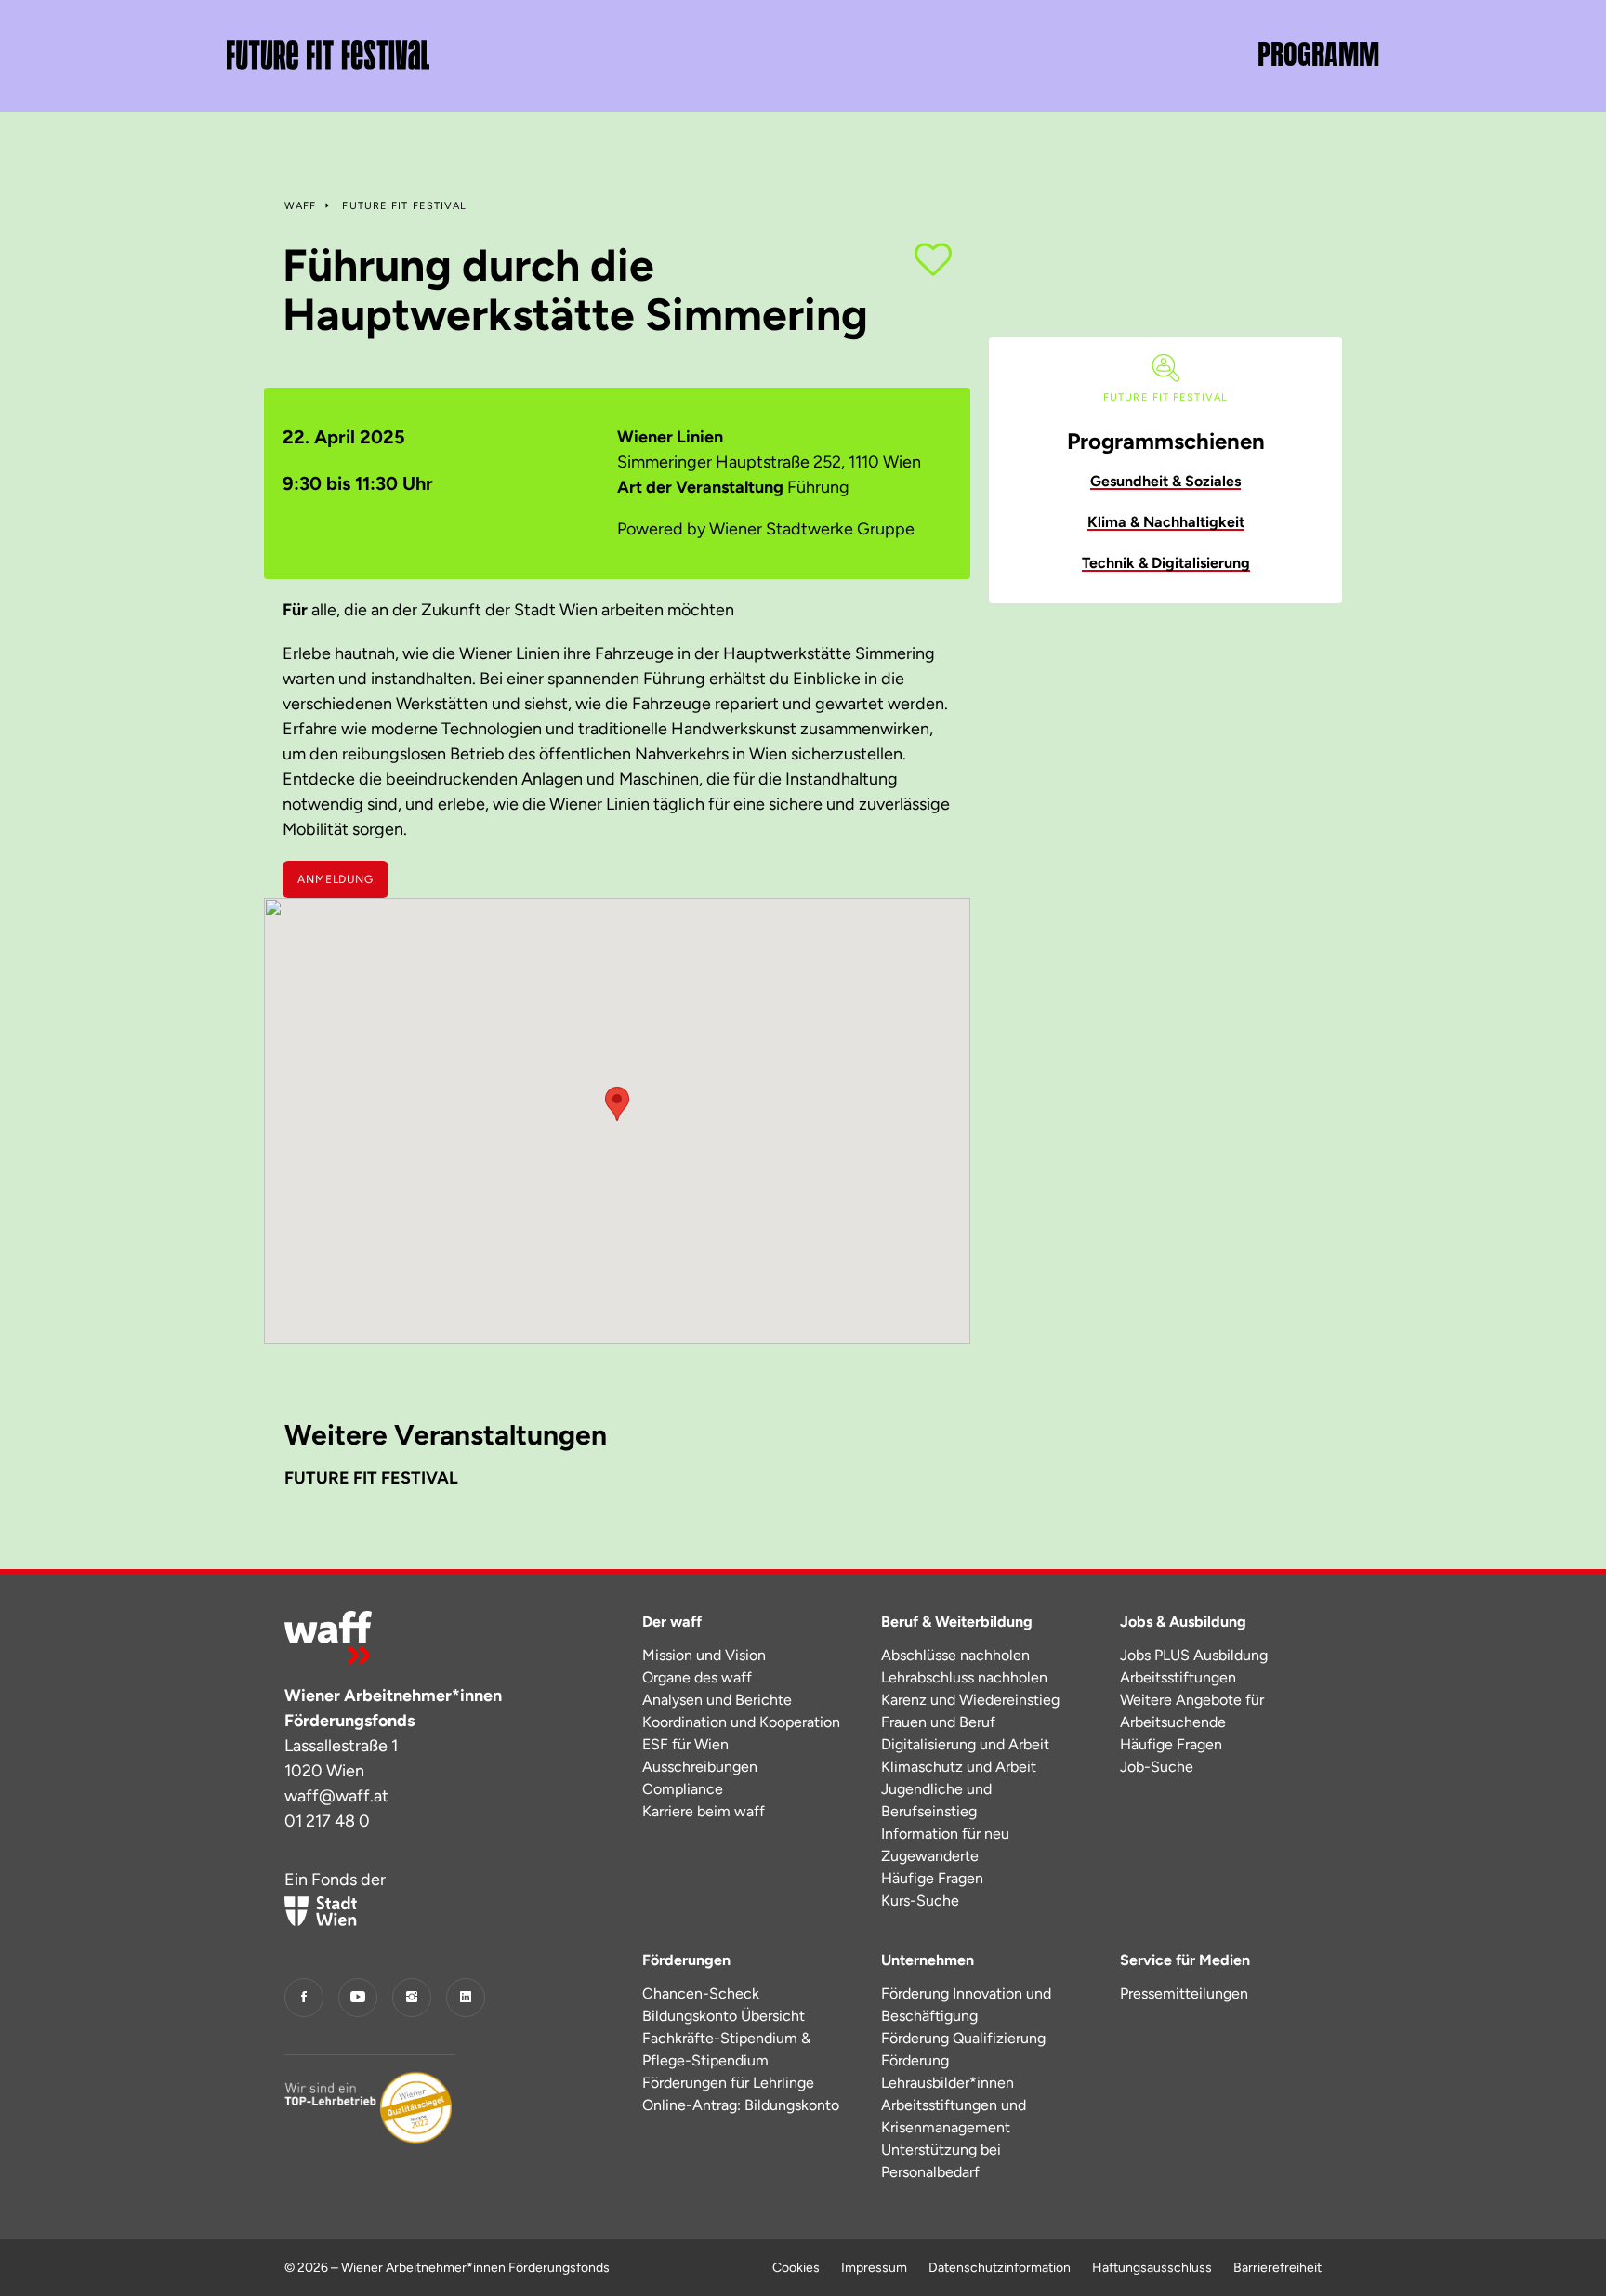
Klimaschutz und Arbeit (959, 1767)
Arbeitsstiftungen (1178, 1677)
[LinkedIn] (466, 1998)
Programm (1318, 55)
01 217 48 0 (327, 1821)
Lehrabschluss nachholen (964, 1677)
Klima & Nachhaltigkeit (1166, 522)
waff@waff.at (336, 1796)
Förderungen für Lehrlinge (728, 2083)
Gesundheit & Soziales (1165, 481)
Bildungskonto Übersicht (724, 2016)
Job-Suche (1157, 1767)
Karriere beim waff (704, 1811)
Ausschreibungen (700, 1767)
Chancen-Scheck (701, 1993)
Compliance (683, 1789)
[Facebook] (304, 1998)
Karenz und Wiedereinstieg (970, 1700)
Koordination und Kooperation (741, 1722)
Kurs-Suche (920, 1900)
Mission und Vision (704, 1655)
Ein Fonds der (335, 1880)
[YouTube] (358, 1998)
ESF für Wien (685, 1744)
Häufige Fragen (932, 1878)
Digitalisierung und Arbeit (965, 1744)
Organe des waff (697, 1677)
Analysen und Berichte (717, 1700)
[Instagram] (412, 1998)
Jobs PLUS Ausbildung (1194, 1655)
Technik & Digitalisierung (1166, 563)
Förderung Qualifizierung (963, 2038)
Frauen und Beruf (938, 1722)
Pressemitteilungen (1184, 1993)
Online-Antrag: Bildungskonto (741, 2105)
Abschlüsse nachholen (955, 1655)
